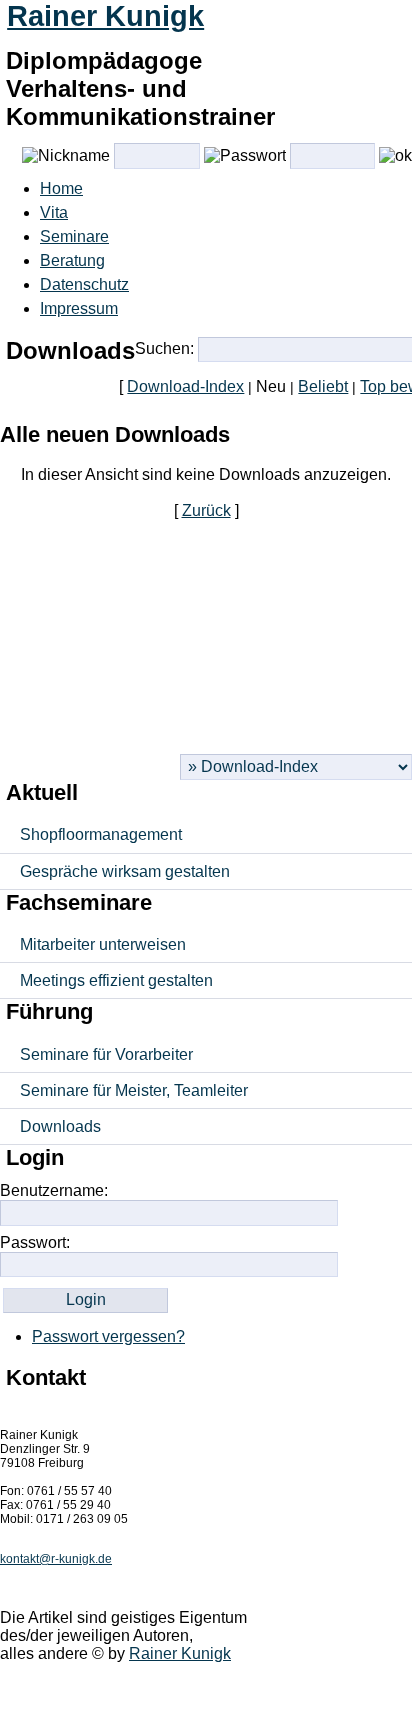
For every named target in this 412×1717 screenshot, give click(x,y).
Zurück (206, 510)
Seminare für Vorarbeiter (106, 1054)
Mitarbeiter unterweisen (103, 944)
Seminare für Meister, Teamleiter (134, 1090)
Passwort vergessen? (108, 1336)
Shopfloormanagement (101, 834)
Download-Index (185, 386)
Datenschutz (84, 284)
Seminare (74, 236)
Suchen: (164, 348)
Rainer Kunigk (105, 16)
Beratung (72, 260)
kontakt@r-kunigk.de (56, 1559)
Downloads (60, 1126)
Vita (54, 212)
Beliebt (323, 386)
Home (61, 188)
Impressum (79, 308)
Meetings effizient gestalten (116, 980)
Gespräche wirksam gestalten (125, 871)
